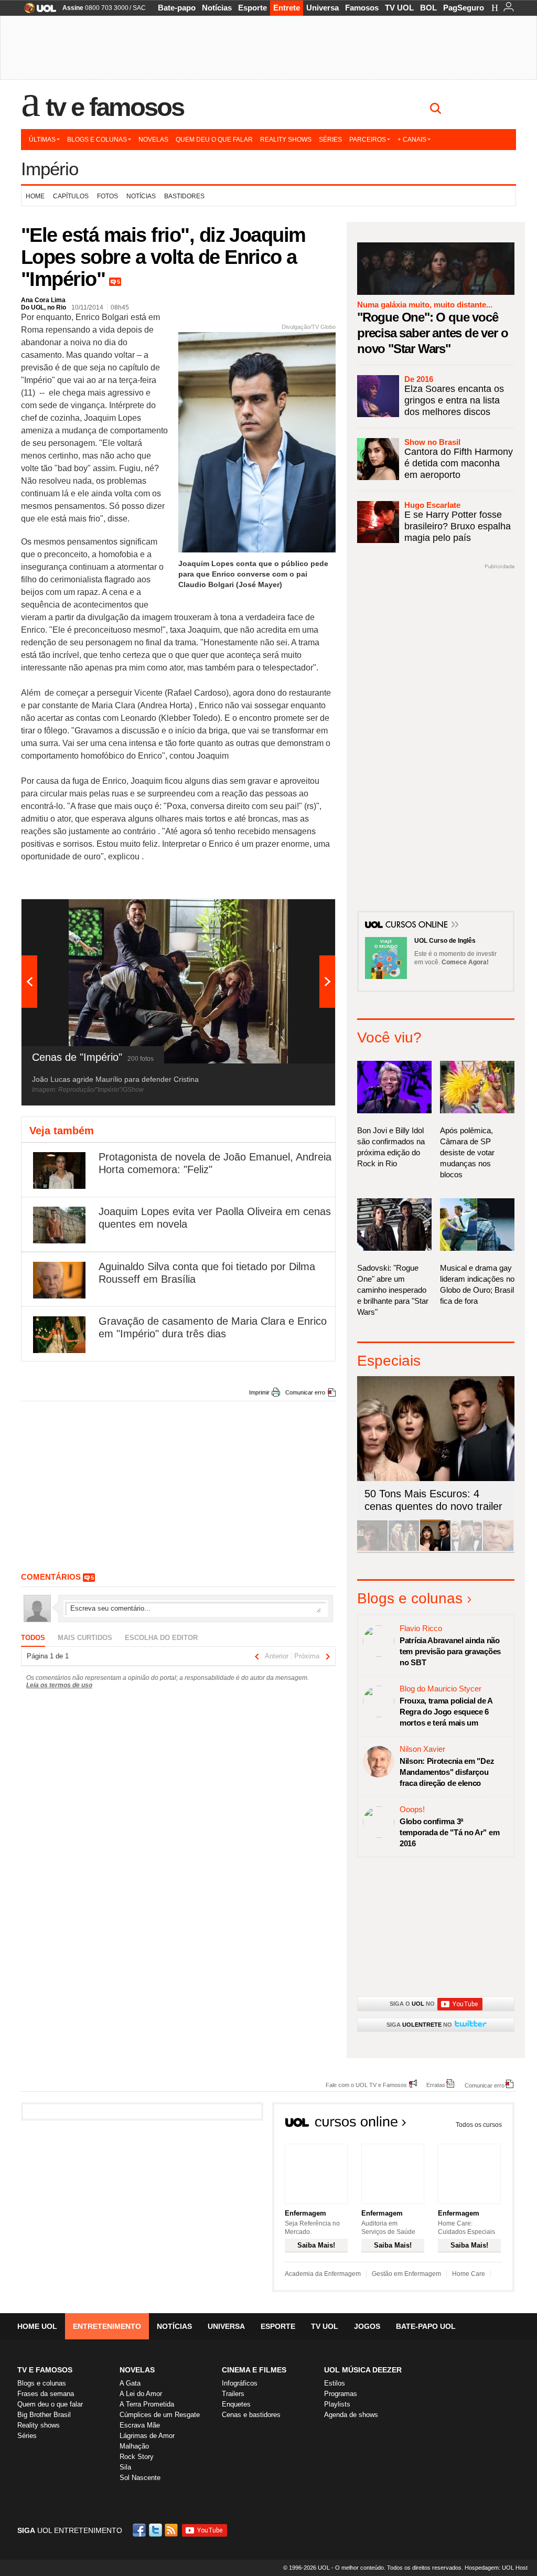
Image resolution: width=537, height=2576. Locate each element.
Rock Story (137, 2457)
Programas (341, 2394)
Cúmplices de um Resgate (160, 2415)
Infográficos (240, 2383)
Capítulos (71, 196)
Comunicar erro (305, 1392)
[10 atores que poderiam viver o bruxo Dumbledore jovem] (467, 1549)
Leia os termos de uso (59, 1685)
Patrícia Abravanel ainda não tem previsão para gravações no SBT (450, 1651)
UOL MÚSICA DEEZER (363, 2370)
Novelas (153, 140)
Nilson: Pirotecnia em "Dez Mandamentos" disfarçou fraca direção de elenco (447, 1772)
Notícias (217, 8)
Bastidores (184, 196)
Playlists (337, 2404)
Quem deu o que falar (214, 140)
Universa (323, 8)
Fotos (108, 196)
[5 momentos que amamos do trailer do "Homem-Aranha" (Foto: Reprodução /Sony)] (372, 1549)
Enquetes (236, 2404)
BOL (428, 8)
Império (50, 169)
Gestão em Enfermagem (406, 2274)
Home (35, 196)
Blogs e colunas (97, 140)
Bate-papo (177, 8)
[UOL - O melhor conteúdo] (37, 11)
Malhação (134, 2446)
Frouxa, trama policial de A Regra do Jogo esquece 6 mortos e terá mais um (446, 1712)
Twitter (156, 2530)
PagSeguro (464, 8)
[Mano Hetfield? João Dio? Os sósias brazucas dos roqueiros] (498, 1549)
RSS (172, 2530)
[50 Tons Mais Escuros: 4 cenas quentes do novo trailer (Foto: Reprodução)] (435, 1549)
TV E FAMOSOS (45, 2370)
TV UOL (399, 8)
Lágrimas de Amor (147, 2436)
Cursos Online (417, 925)
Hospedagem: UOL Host (496, 2568)
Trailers (233, 2394)
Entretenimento (107, 2326)
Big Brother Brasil (44, 2415)
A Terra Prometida (147, 2404)
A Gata (130, 2383)
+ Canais (412, 140)
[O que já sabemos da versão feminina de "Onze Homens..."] (404, 1549)
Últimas (42, 140)
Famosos (362, 8)
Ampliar (302, 912)
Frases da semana (46, 2394)
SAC (139, 8)
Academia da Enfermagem (323, 2274)
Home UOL (37, 2326)
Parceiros (368, 140)
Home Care (469, 2274)
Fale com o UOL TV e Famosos (366, 2085)
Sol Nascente (140, 2478)
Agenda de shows (351, 2415)
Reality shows (286, 140)
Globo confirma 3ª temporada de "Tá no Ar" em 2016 (449, 1832)
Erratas (436, 2085)
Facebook (141, 2530)
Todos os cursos (479, 2125)
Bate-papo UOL (426, 2326)
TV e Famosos (115, 107)
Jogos (367, 2326)
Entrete (287, 8)
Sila (125, 2467)
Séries (330, 140)
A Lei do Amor (141, 2394)
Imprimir (259, 1392)
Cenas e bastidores (251, 2415)
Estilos (335, 2383)
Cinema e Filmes (254, 2370)
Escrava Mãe (140, 2425)
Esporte (253, 8)
